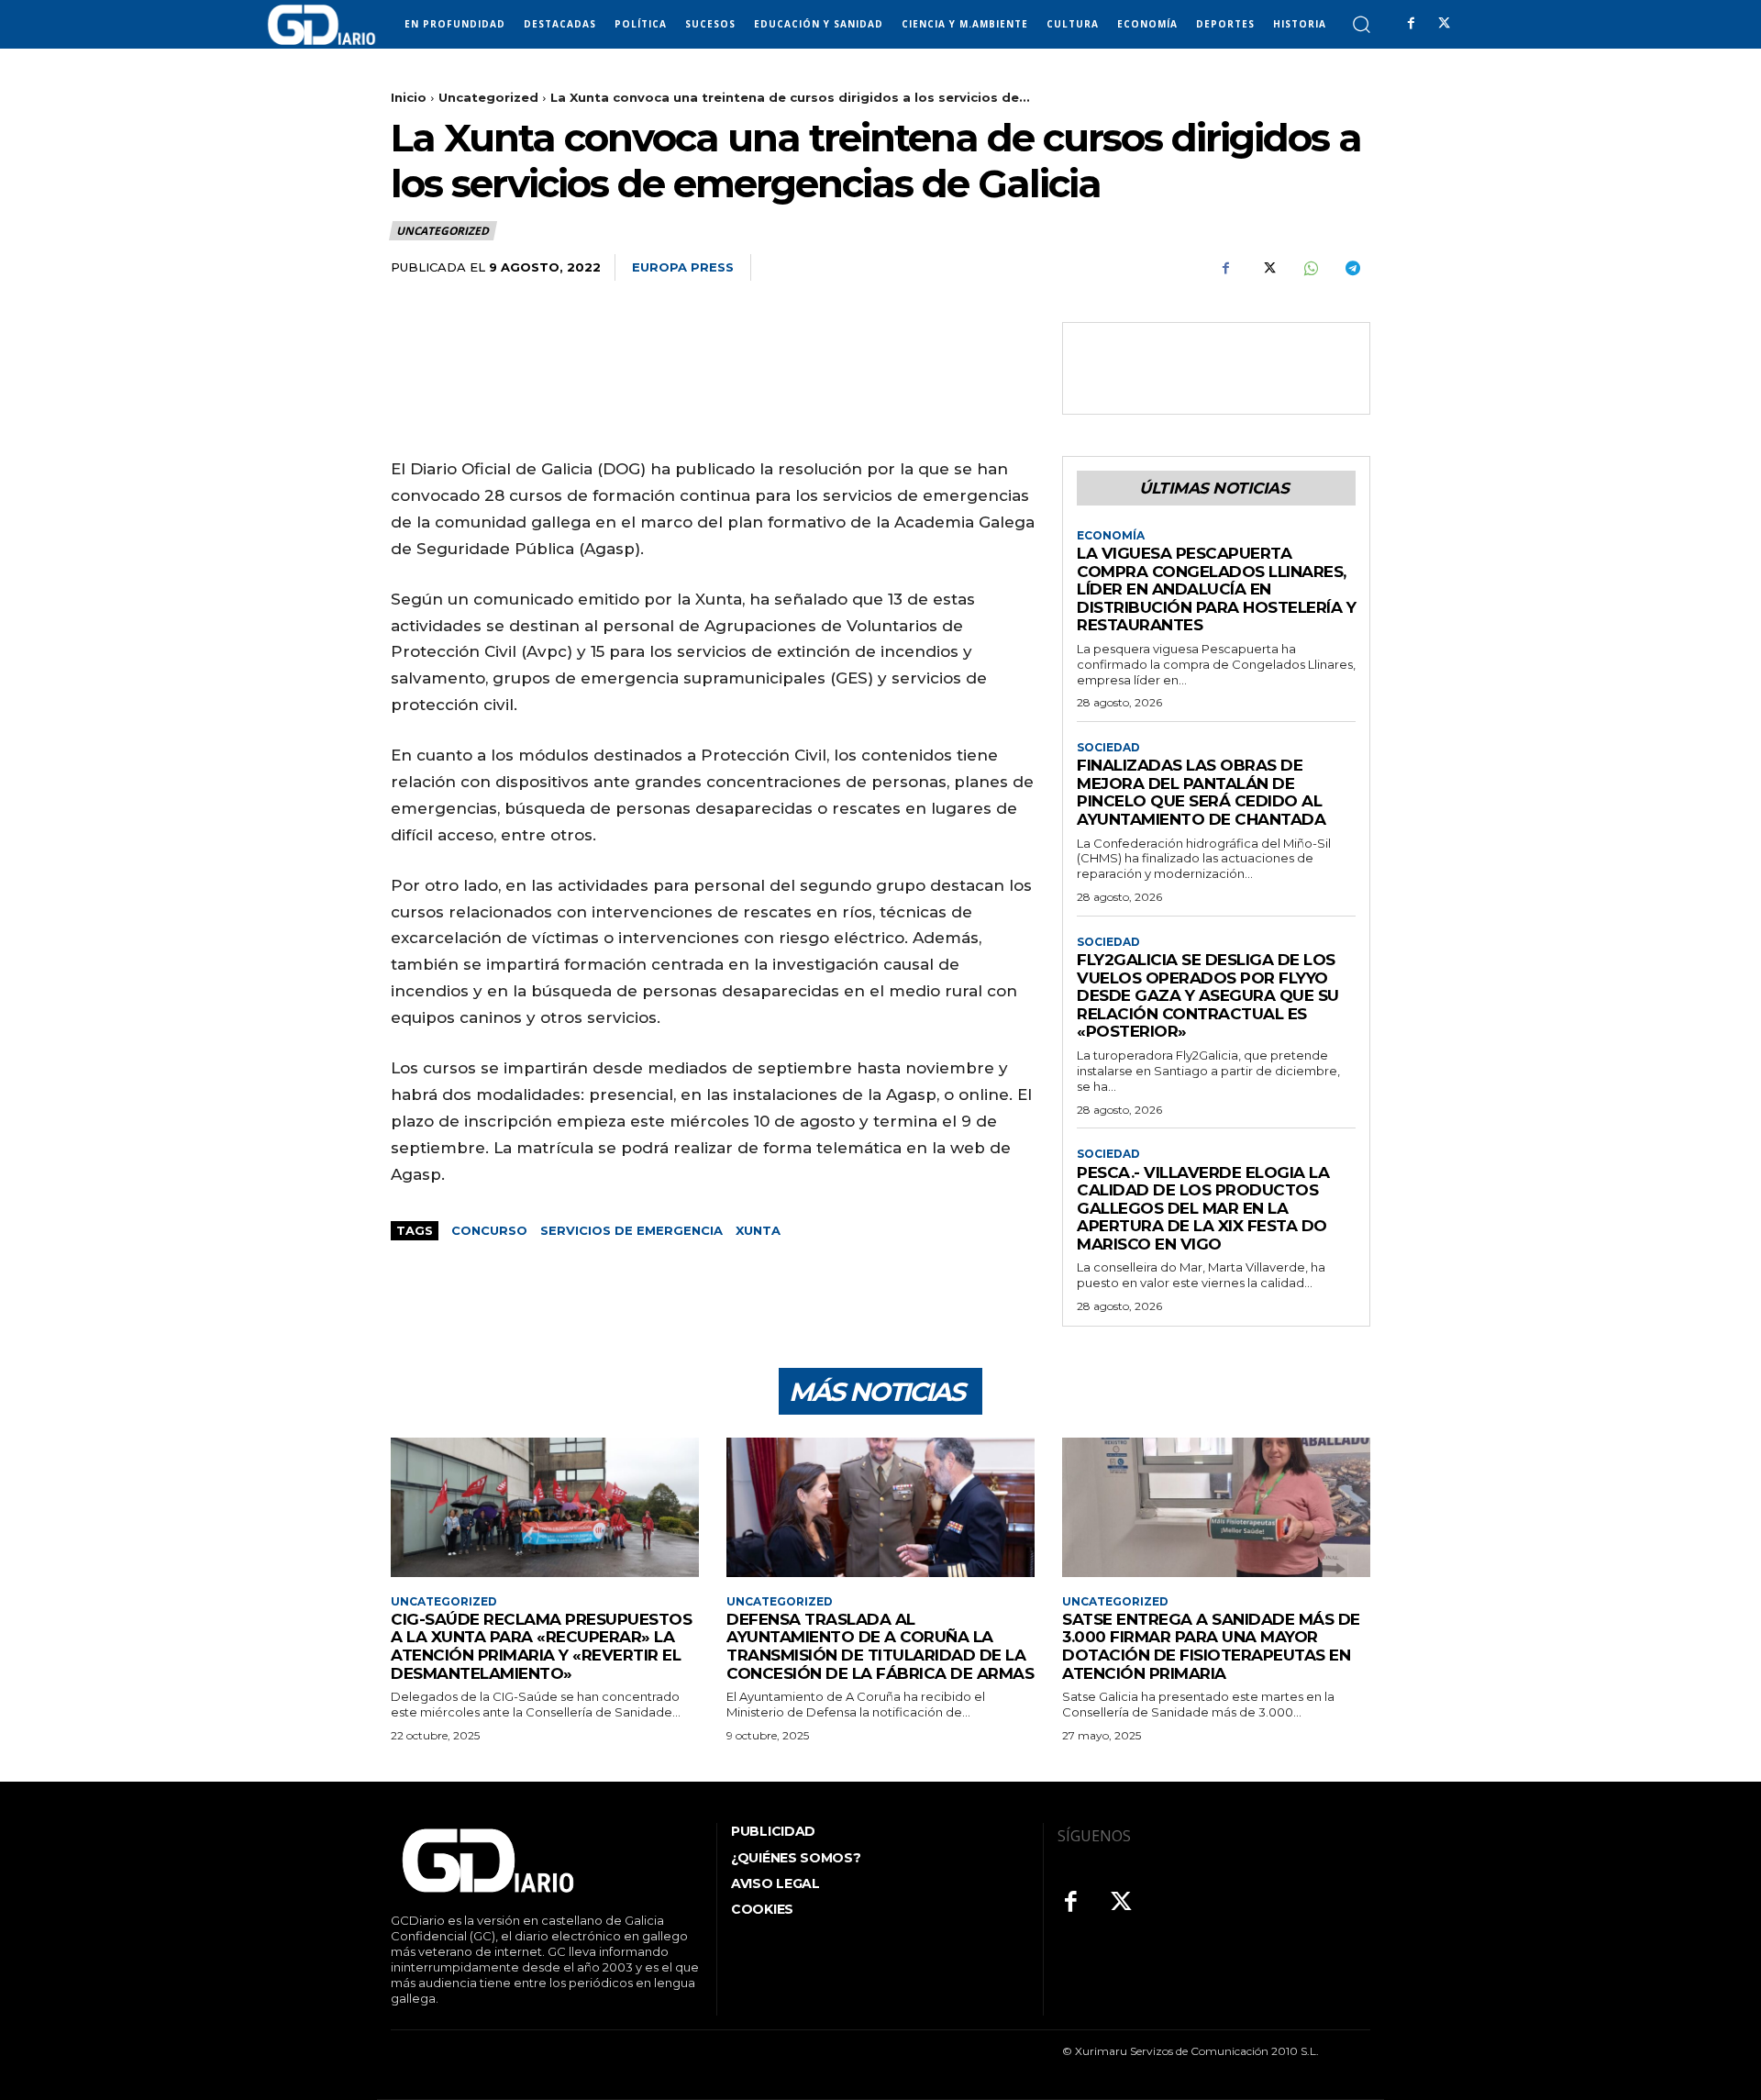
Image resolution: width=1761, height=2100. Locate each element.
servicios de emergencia (631, 1230)
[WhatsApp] (1310, 268)
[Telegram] (1352, 268)
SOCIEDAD (1108, 748)
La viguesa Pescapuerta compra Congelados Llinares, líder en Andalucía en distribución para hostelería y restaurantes (1216, 589)
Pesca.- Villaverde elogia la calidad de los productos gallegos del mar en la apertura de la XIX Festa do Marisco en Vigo (1203, 1208)
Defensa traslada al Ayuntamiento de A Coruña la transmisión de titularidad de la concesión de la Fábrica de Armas (880, 1646)
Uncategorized (488, 97)
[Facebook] (1411, 24)
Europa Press (683, 267)
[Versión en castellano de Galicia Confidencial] (321, 25)
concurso (489, 1230)
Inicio (409, 97)
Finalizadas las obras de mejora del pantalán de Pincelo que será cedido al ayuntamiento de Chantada (1201, 792)
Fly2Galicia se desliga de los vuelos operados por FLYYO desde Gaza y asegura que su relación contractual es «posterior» (1208, 995)
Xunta (758, 1230)
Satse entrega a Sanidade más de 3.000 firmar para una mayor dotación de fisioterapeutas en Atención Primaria (1211, 1646)
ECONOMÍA (1111, 536)
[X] (1444, 24)
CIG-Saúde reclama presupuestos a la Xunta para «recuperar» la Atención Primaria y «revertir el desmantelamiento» (541, 1646)
